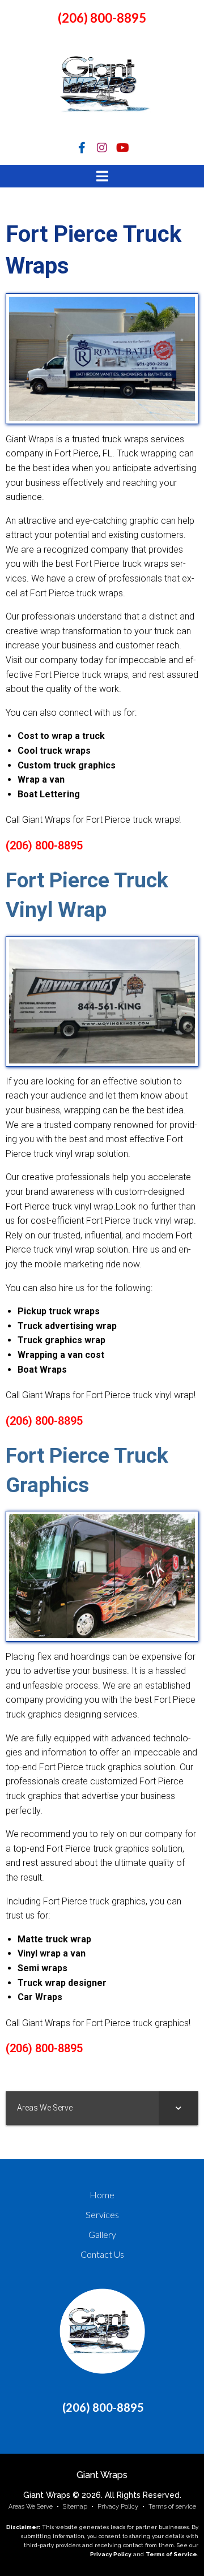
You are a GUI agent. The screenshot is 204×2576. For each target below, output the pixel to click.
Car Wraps (40, 1997)
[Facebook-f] (82, 148)
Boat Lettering (49, 794)
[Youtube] (122, 148)
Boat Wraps (42, 1370)
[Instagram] (102, 148)
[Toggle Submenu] (178, 2108)
